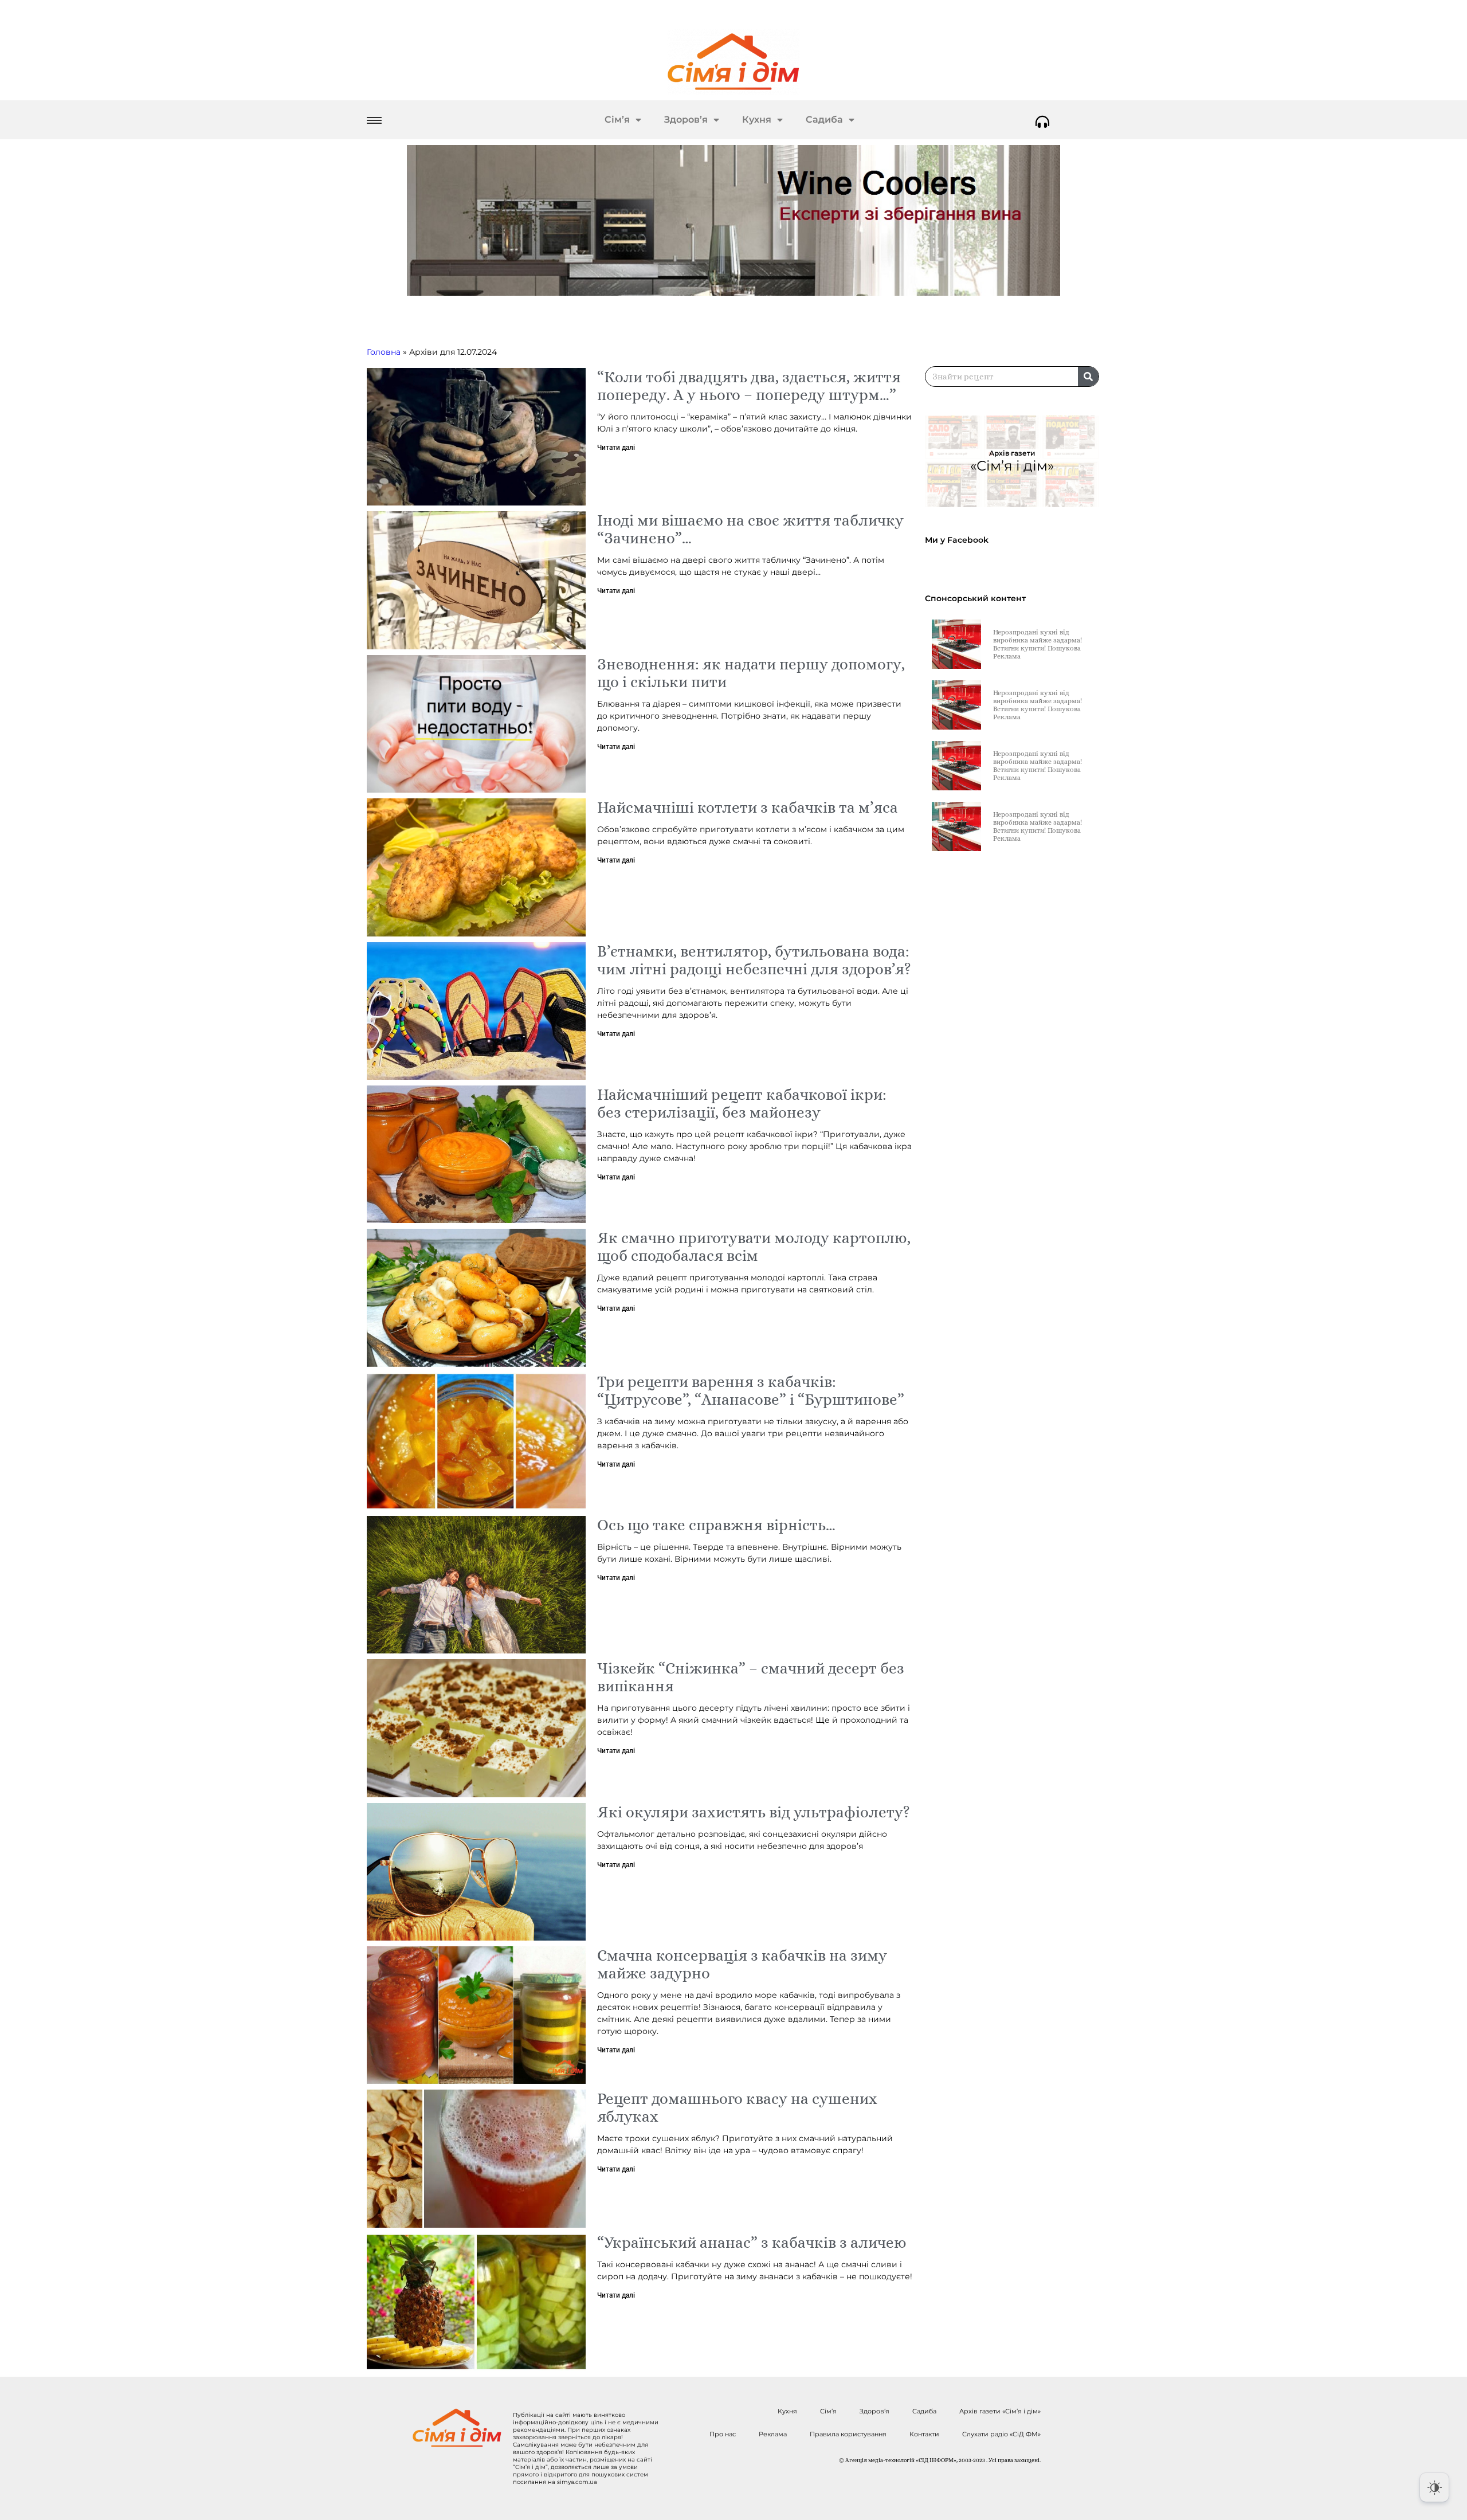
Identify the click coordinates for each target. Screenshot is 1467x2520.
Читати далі (616, 448)
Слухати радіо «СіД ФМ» (1001, 2434)
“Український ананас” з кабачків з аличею (752, 2242)
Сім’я (617, 119)
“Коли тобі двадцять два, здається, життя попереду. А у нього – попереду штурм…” (749, 386)
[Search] (1088, 377)
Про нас (723, 2434)
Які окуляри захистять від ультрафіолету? (754, 1812)
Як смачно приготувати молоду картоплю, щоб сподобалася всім (754, 1247)
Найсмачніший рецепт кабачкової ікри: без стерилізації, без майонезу (742, 1103)
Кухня (757, 119)
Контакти (924, 2434)
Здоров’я (686, 119)
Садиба (824, 119)
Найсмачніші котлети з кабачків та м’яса (748, 807)
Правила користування (848, 2434)
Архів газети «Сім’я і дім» (1000, 2411)
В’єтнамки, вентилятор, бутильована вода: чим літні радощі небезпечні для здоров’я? (754, 960)
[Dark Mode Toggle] (1434, 2487)
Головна (384, 352)
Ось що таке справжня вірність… (716, 1525)
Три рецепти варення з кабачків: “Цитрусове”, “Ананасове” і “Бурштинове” (751, 1390)
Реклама (773, 2434)
